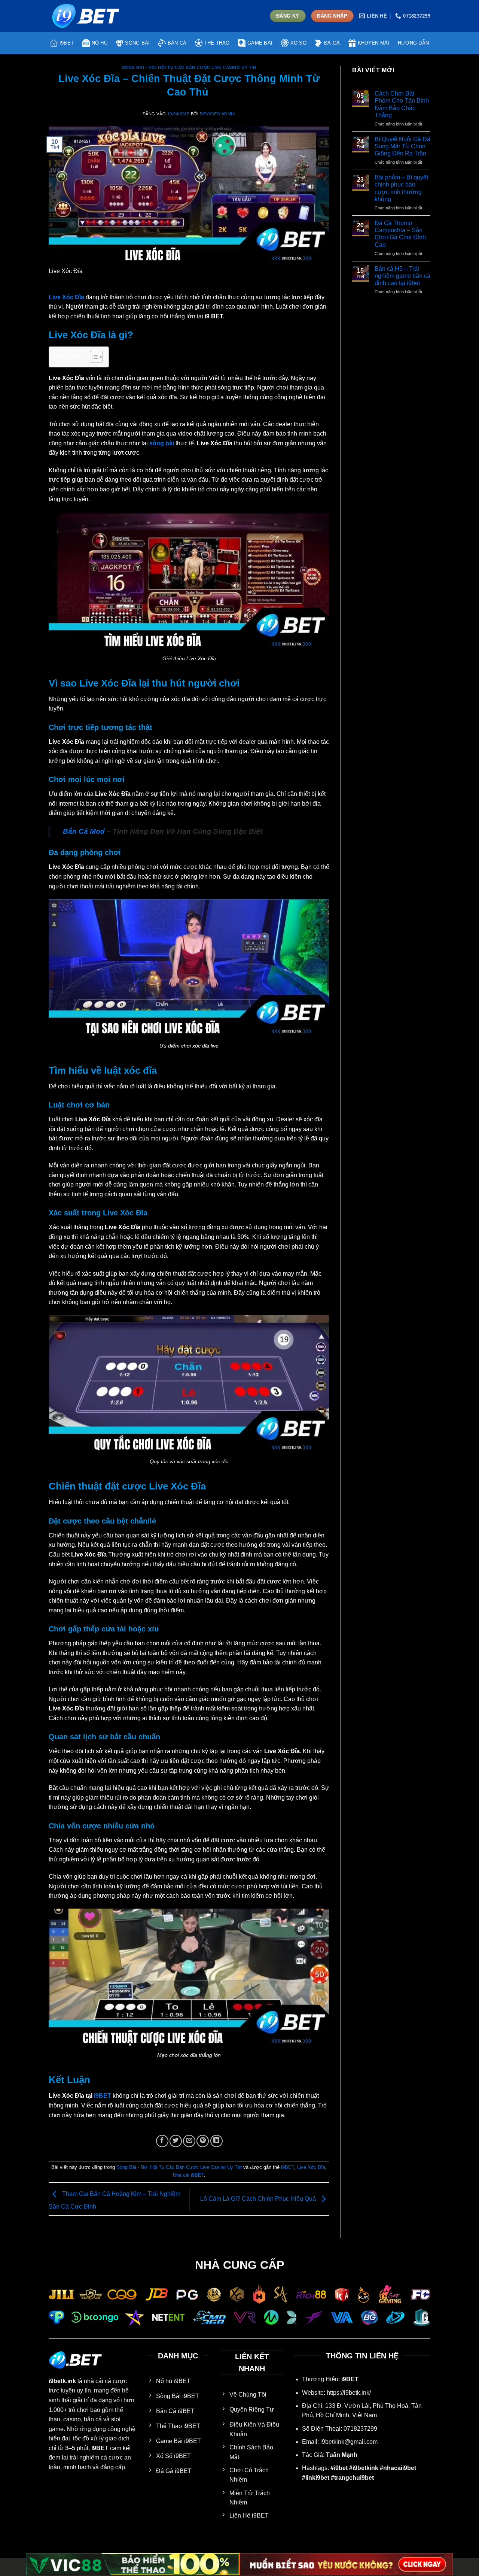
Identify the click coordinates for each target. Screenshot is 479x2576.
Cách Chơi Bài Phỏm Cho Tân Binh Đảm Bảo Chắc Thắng (402, 104)
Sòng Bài (137, 43)
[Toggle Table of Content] (93, 357)
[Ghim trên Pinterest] (203, 2141)
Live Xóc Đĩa (311, 2167)
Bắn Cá (177, 43)
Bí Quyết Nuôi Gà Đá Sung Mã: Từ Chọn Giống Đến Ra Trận (402, 146)
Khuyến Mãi (374, 43)
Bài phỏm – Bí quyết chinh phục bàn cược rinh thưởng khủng (401, 188)
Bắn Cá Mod (84, 831)
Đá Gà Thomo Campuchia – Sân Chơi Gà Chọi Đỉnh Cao (400, 234)
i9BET (67, 43)
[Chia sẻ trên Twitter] (176, 2141)
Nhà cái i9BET (188, 2175)
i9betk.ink (62, 2381)
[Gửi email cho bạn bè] (189, 2141)
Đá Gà (332, 43)
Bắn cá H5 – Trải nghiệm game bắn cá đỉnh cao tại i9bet (402, 276)
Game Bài (260, 43)
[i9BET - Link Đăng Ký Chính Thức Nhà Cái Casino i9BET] (86, 16)
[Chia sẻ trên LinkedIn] (216, 2141)
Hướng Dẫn (413, 43)
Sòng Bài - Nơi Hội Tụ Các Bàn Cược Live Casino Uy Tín (189, 67)
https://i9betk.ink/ (349, 2393)
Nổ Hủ (100, 43)
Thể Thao (217, 43)
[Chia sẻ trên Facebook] (162, 2141)
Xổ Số (298, 43)
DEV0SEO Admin (218, 114)
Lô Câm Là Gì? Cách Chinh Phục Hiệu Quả (259, 2199)
